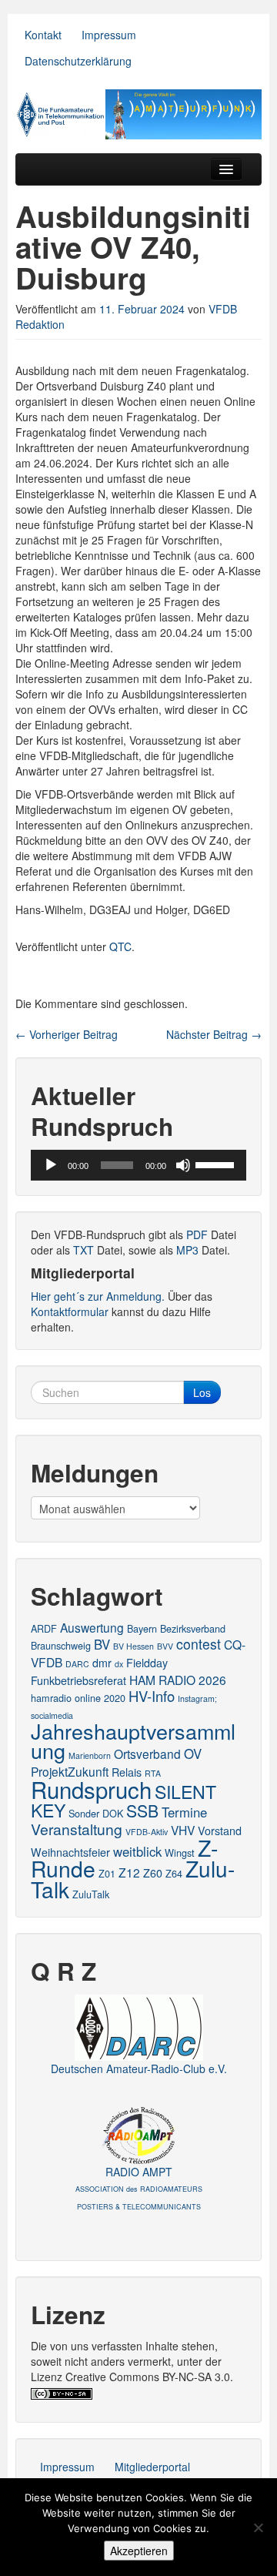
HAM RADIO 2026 (178, 1680)
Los (202, 1392)
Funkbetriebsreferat (78, 1680)
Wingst (180, 1852)
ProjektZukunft (70, 1771)
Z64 (174, 1873)
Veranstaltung (77, 1829)
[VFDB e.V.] (138, 114)
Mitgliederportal (152, 2467)
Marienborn (90, 1755)
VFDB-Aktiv (147, 1832)
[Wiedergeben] (51, 1165)
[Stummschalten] (183, 1165)
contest (199, 1644)
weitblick (137, 1851)
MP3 (187, 1250)
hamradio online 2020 (78, 1698)
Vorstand (220, 1831)
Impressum (109, 35)
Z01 (107, 1873)
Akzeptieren (139, 2551)
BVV (165, 1646)
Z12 (129, 1872)
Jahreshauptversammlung (133, 1740)
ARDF (44, 1628)
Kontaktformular (70, 1311)
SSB (142, 1811)
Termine (184, 1812)
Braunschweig (61, 1645)
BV (102, 1644)
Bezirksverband (193, 1628)
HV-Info (152, 1696)
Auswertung (92, 1627)
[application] (138, 1165)
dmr (102, 1663)
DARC (77, 1664)
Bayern (142, 1628)
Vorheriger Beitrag (67, 1034)
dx (119, 1664)
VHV (183, 1830)
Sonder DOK (96, 1813)
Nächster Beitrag (214, 1034)
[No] (258, 2527)
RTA (153, 1773)
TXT (83, 1250)
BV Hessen (133, 1646)
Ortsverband (147, 1754)
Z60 (153, 1873)
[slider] (217, 1164)
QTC (120, 946)
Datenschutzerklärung (78, 61)
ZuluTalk (91, 1894)
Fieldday (147, 1663)
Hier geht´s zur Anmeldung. (98, 1296)
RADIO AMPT (139, 2188)
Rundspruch (91, 1789)
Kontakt (43, 35)
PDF (197, 1234)
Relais (127, 1772)
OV (193, 1754)
